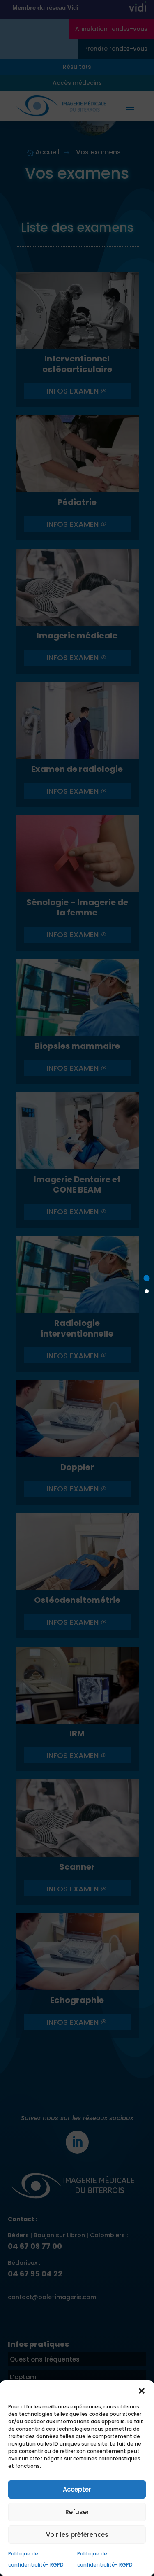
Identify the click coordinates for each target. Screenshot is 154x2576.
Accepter (77, 2489)
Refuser (77, 2512)
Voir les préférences (77, 2535)
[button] (142, 2391)
